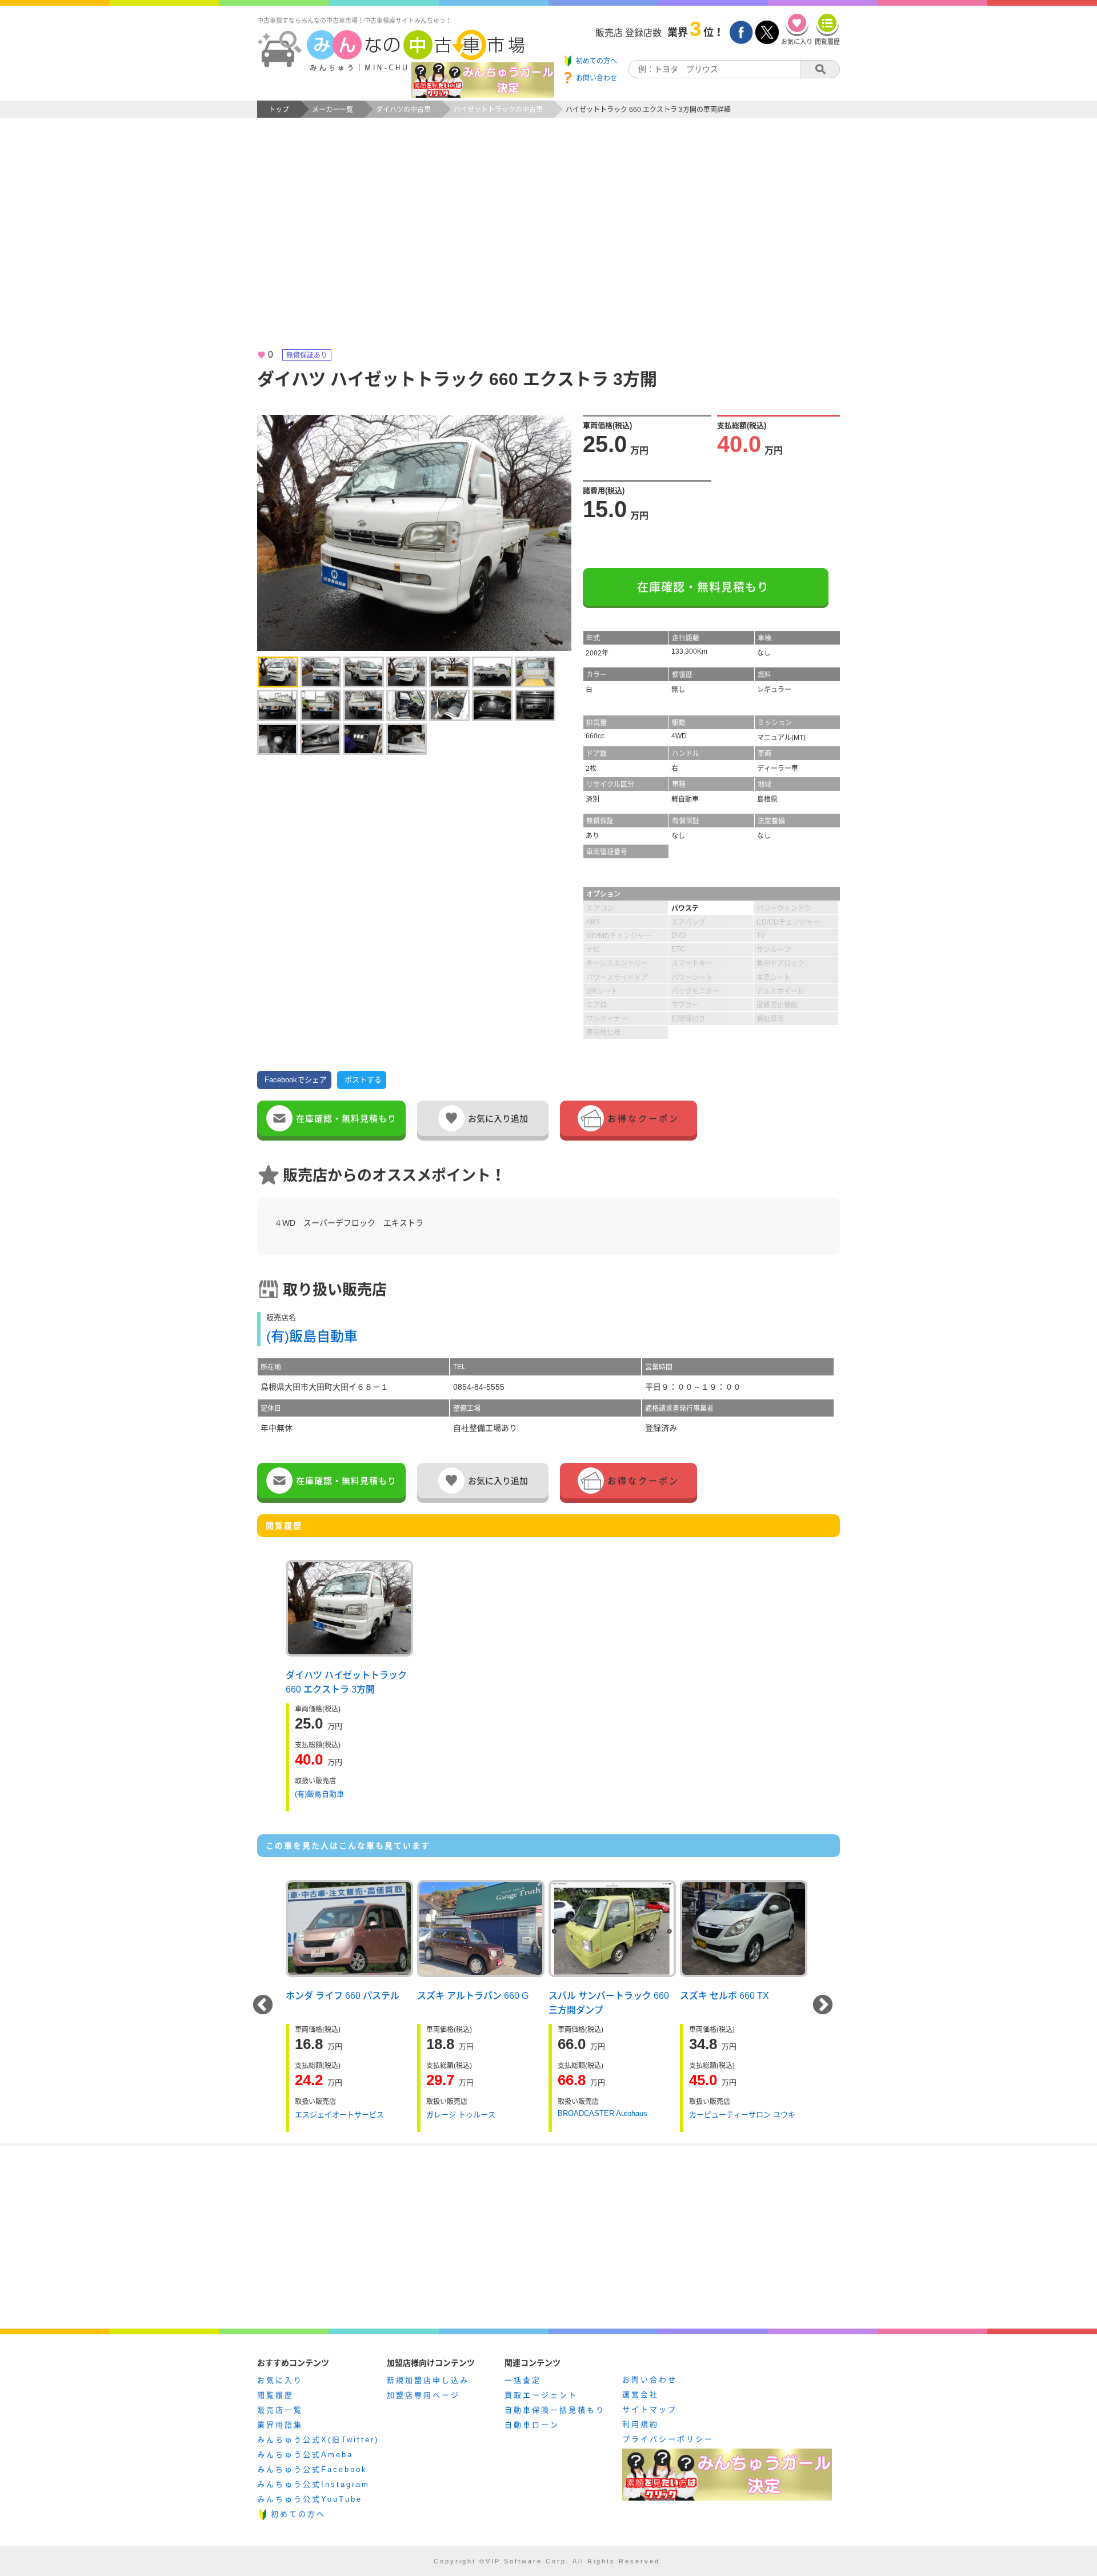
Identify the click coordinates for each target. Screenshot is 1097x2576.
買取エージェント (541, 2395)
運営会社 (640, 2395)
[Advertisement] (548, 243)
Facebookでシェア (296, 1080)
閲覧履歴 (275, 2395)
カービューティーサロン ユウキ (742, 2115)
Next (823, 2006)
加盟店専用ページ (423, 2395)
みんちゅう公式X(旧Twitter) (318, 2440)
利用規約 (640, 2424)
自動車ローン (532, 2425)
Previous (263, 2006)
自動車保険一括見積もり (555, 2410)
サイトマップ (650, 2409)
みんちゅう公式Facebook (312, 2469)
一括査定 (523, 2380)
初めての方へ (298, 2514)
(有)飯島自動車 (312, 1336)
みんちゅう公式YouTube (310, 2499)
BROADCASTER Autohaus (602, 2113)
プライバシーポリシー (668, 2439)
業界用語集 (280, 2425)
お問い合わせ (650, 2380)
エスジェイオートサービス (339, 2115)
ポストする (363, 1080)
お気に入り (280, 2380)
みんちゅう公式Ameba (305, 2455)
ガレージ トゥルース (461, 2115)
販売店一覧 (280, 2410)
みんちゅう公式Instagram (313, 2484)
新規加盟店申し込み (428, 2380)
